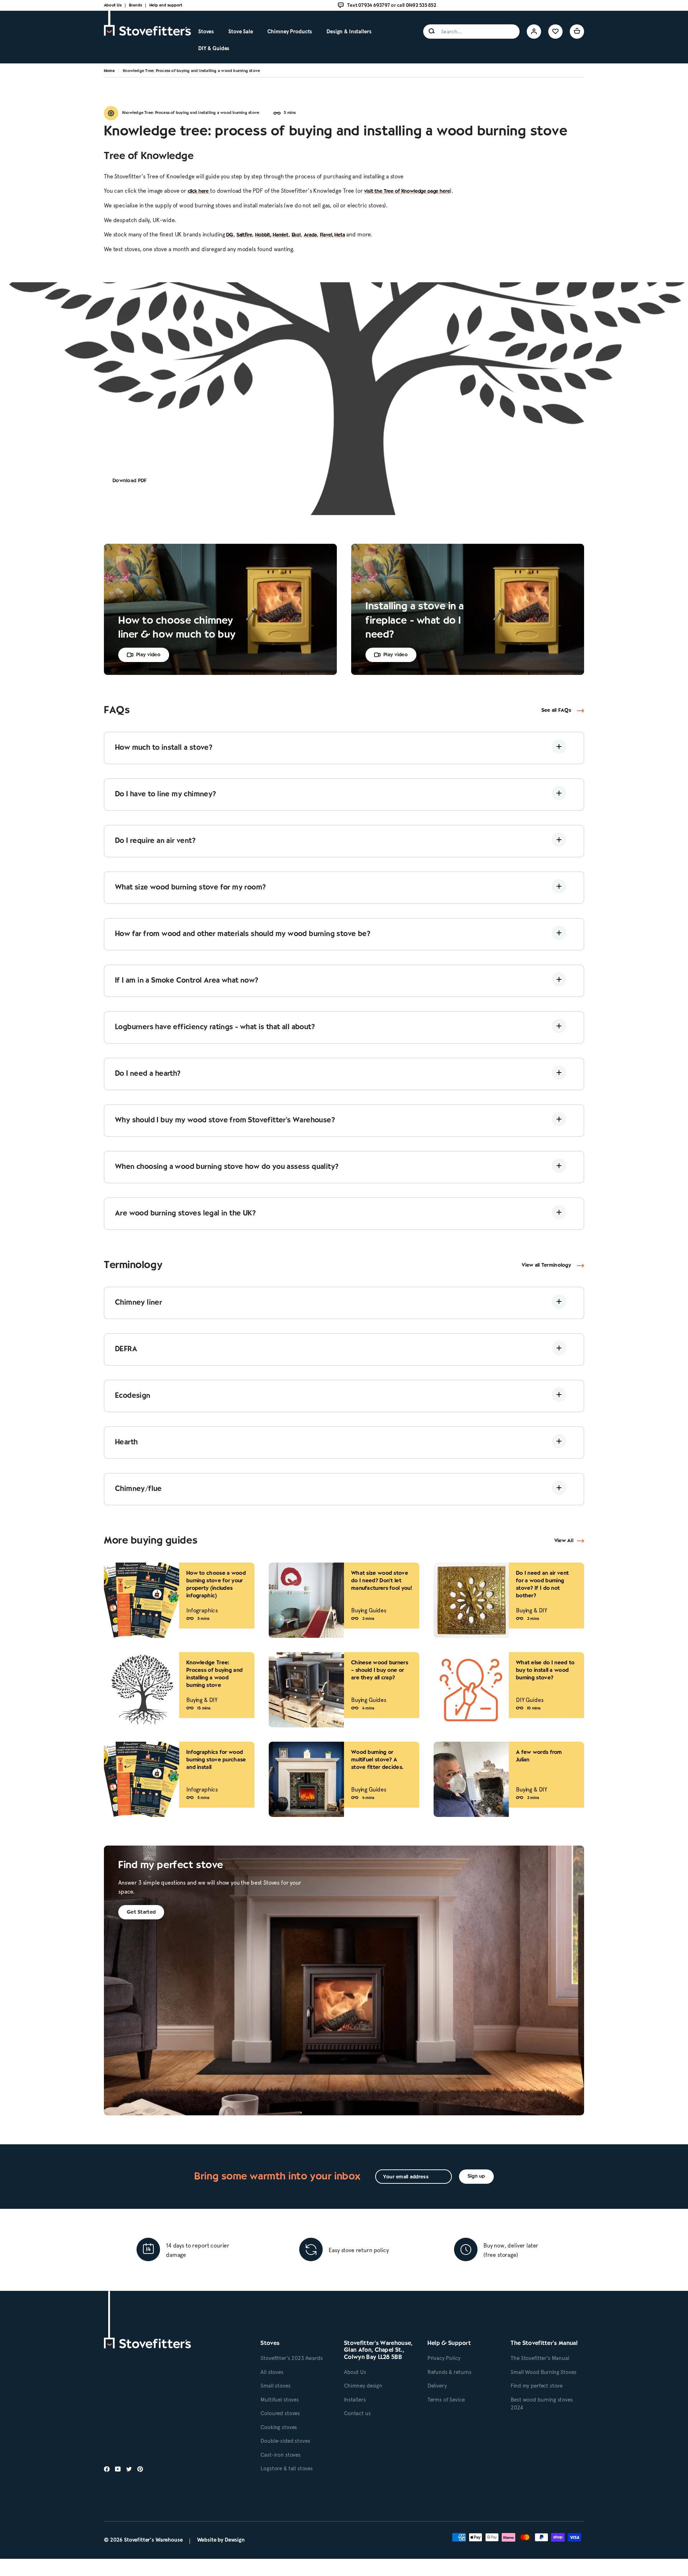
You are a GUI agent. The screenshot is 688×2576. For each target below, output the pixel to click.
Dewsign (235, 2540)
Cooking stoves (279, 2427)
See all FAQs (556, 711)
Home (109, 71)
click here (199, 191)
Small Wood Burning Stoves (543, 2372)
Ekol (296, 235)
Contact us (357, 2413)
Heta (340, 235)
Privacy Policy (444, 2358)
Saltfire (244, 235)
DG (230, 235)
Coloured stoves (280, 2413)
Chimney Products (290, 32)
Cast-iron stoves (281, 2455)
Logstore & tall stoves (287, 2469)
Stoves (206, 32)
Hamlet (281, 235)
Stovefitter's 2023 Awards (292, 2358)
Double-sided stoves (285, 2441)
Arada (310, 235)
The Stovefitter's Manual (540, 2358)
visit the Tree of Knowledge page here (407, 191)
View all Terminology (546, 1265)
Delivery (437, 2386)
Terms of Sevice (446, 2400)
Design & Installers (349, 32)
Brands (135, 5)
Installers (355, 2400)
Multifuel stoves (280, 2400)
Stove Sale (241, 32)
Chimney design (363, 2386)
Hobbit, (263, 235)
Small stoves (275, 2386)
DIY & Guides (214, 48)
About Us (113, 5)
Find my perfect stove (537, 2386)
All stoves (272, 2372)
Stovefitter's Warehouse (153, 2540)
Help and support (166, 5)
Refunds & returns (450, 2372)
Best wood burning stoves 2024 (542, 2404)
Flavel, (327, 235)
